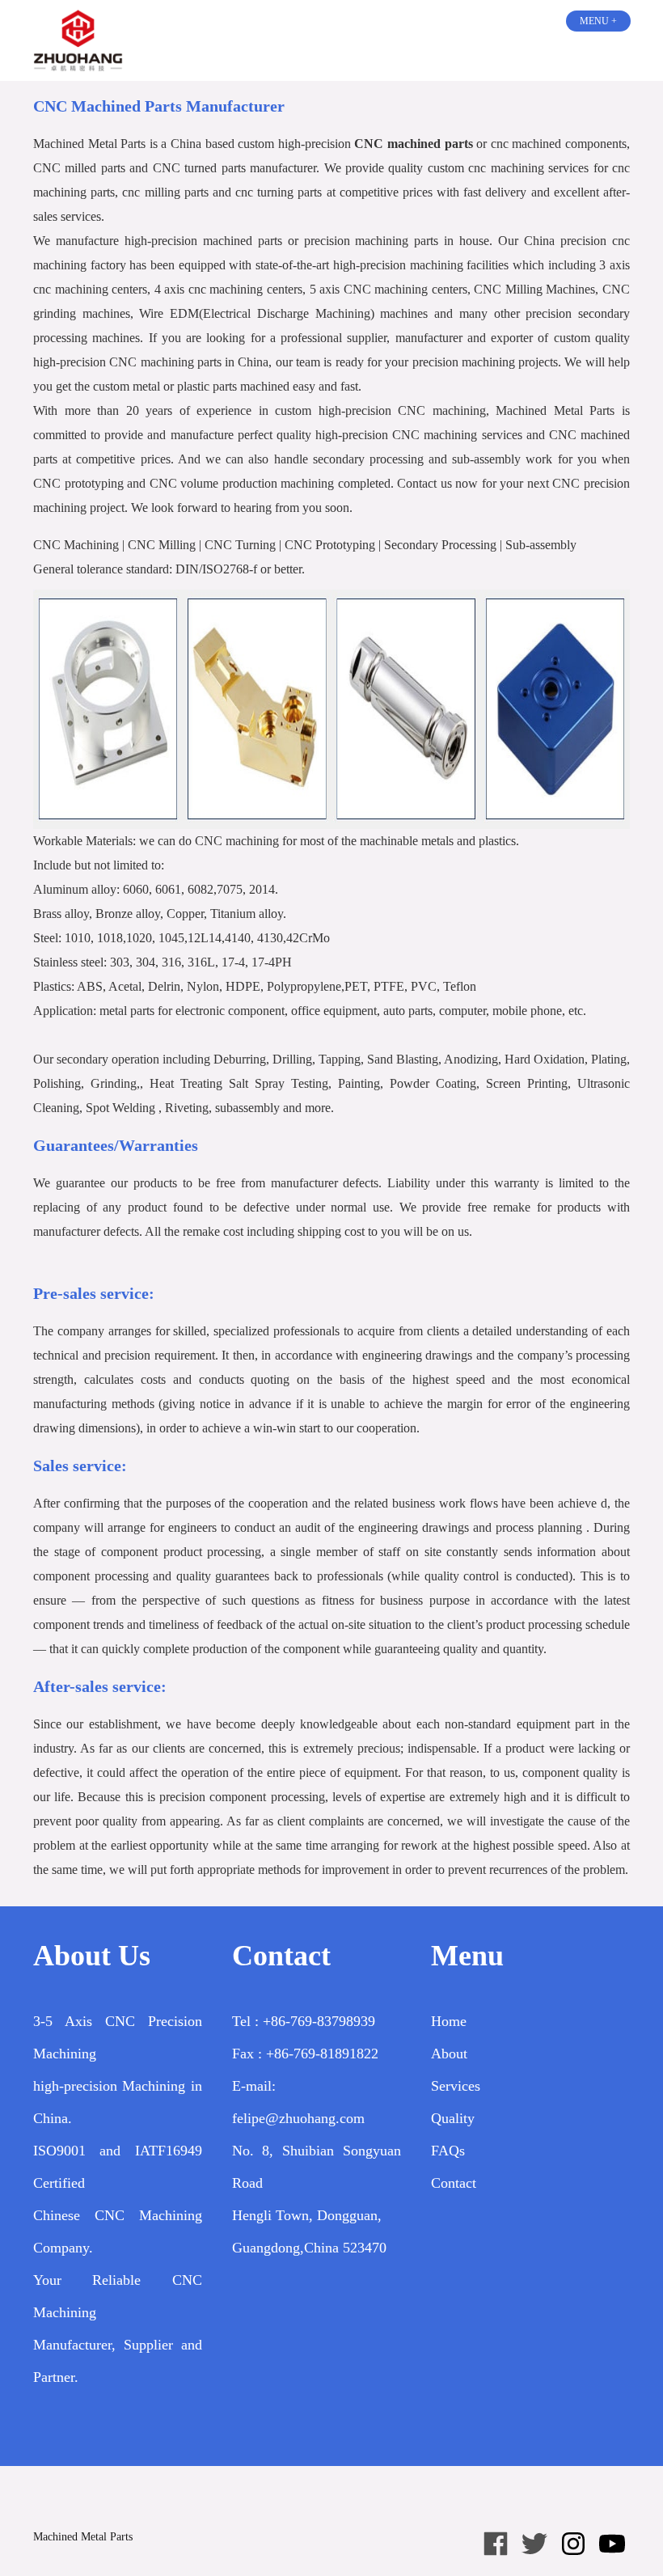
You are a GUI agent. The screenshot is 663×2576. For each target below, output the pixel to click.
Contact (454, 2183)
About (449, 2054)
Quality (453, 2118)
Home (449, 2021)
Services (456, 2086)
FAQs (448, 2151)
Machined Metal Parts (83, 2537)
